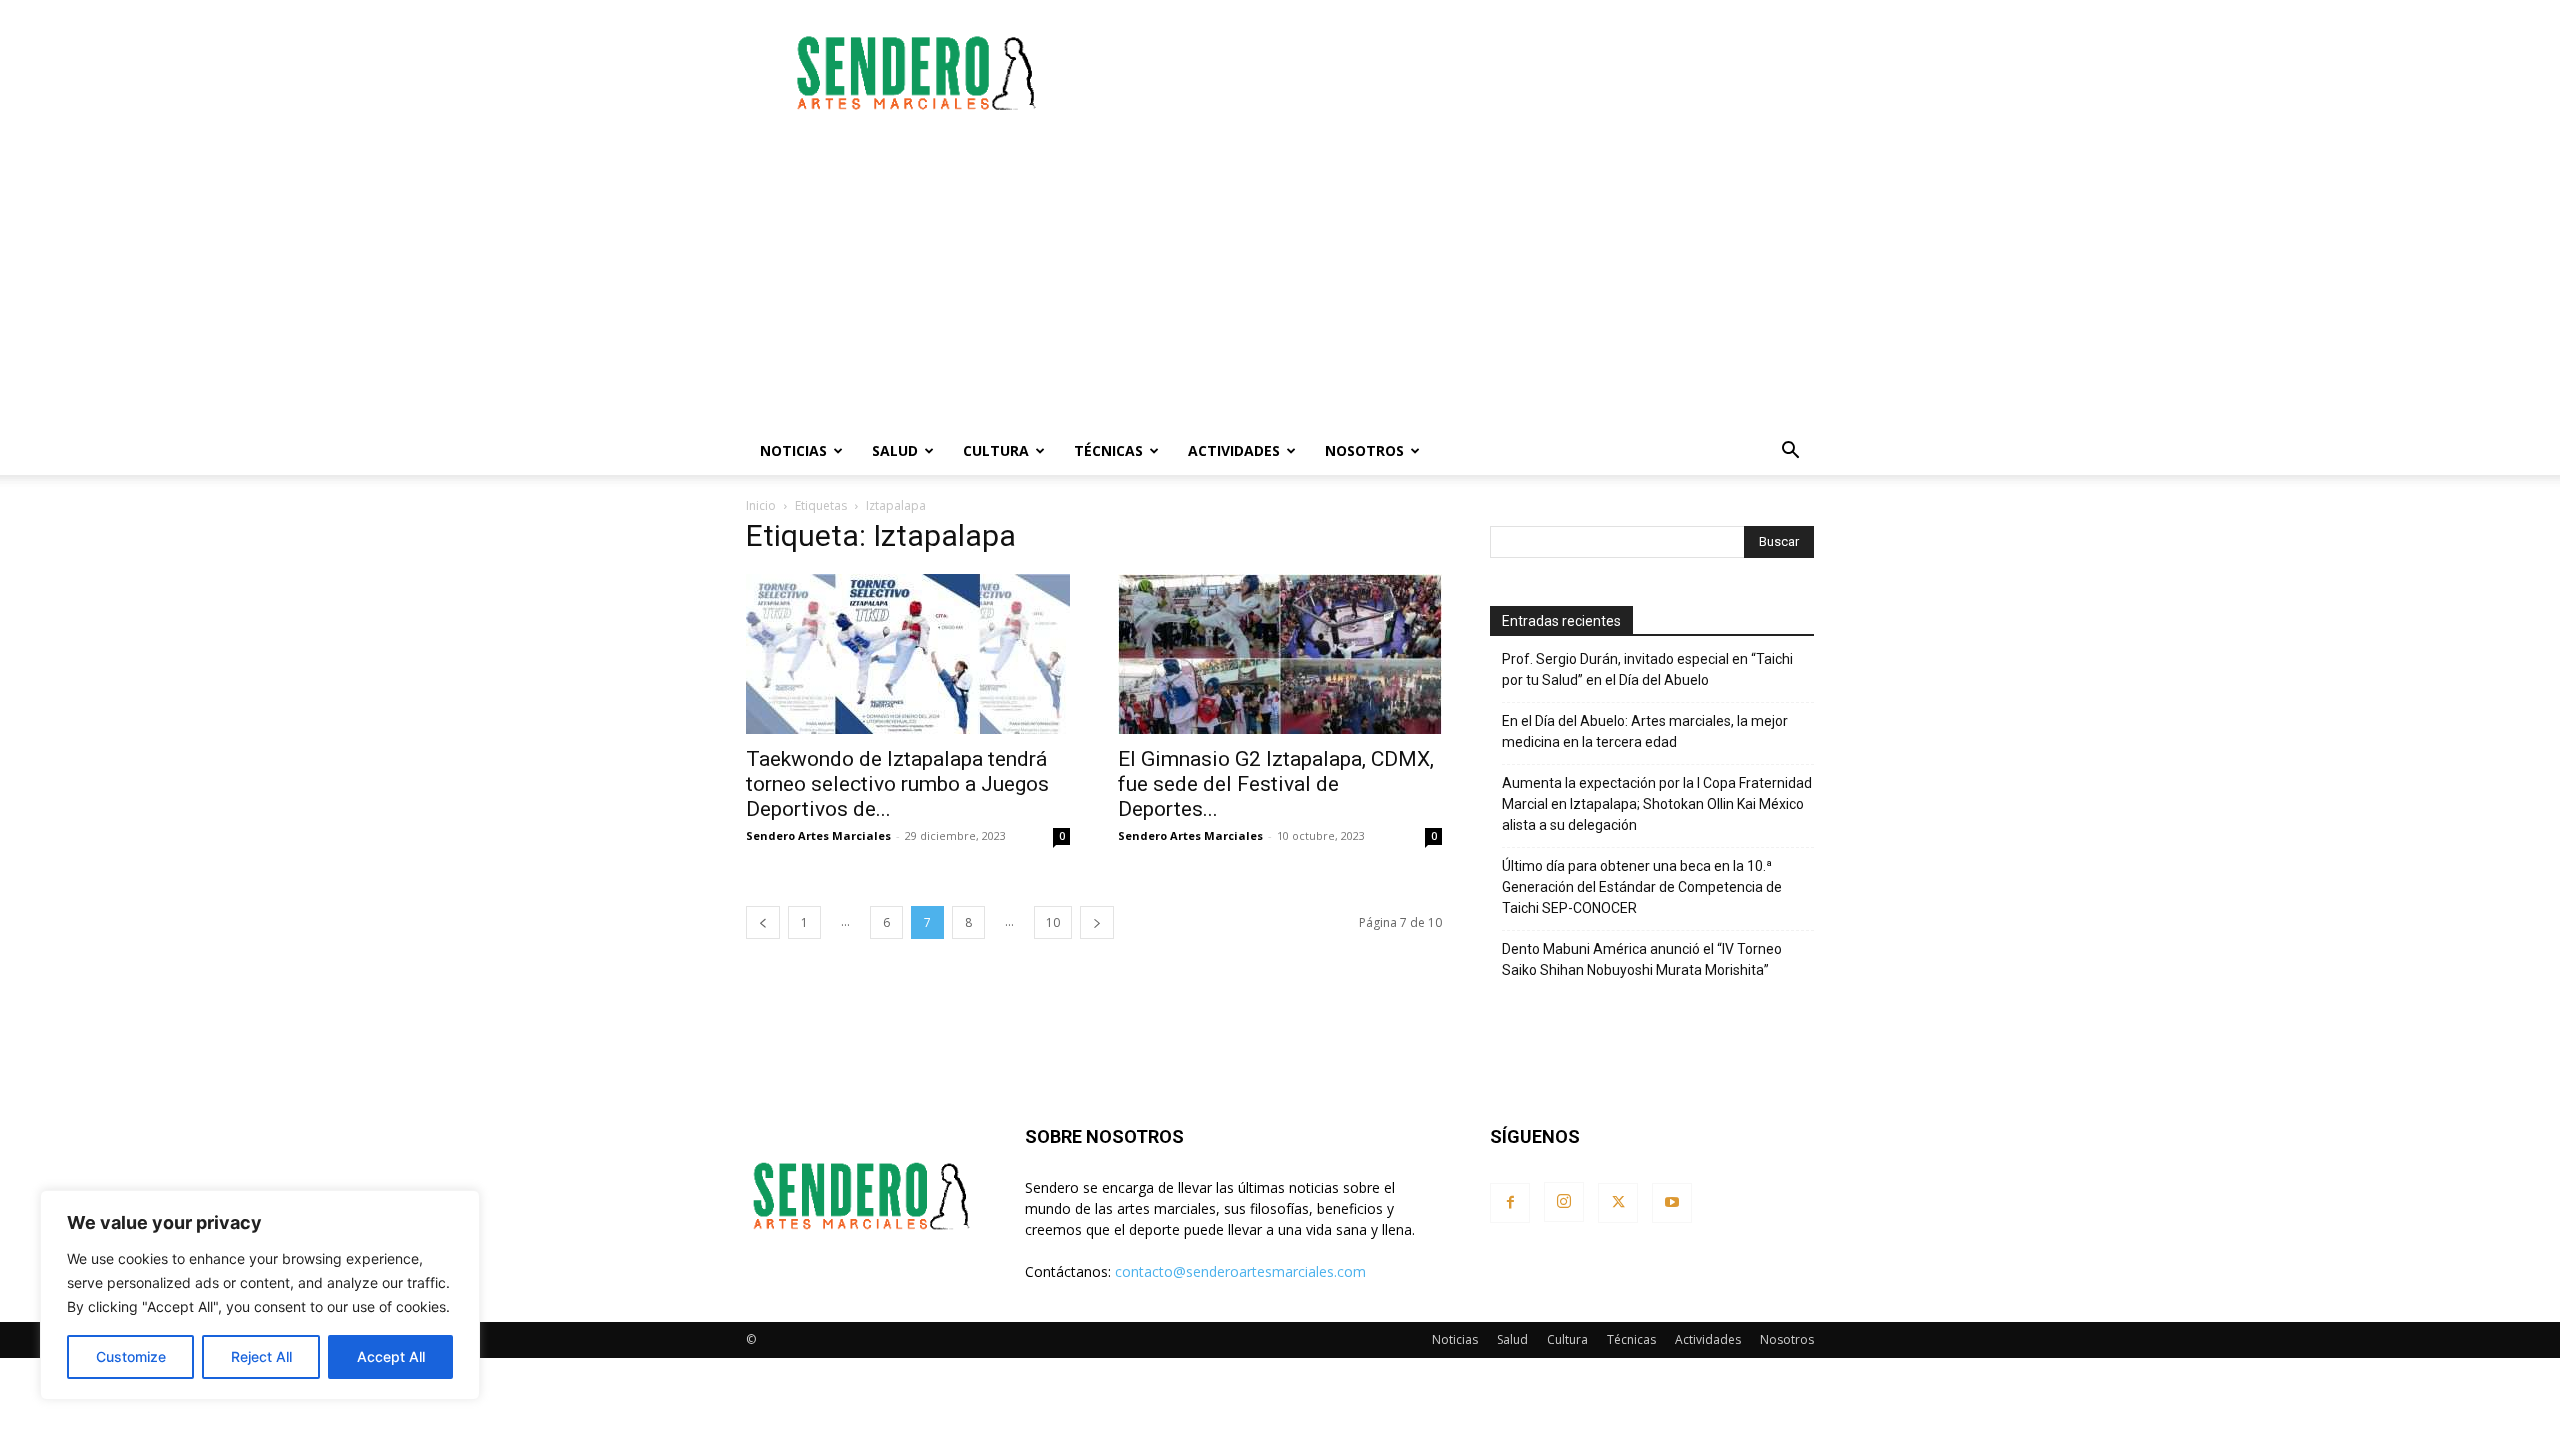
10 (1053, 922)
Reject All (261, 1356)
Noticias (793, 450)
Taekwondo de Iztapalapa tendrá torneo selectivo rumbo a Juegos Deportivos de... (897, 784)
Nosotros (1364, 450)
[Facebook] (1510, 1203)
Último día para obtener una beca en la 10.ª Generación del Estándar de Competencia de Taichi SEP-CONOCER (1642, 887)
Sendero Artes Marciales (818, 835)
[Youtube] (1672, 1203)
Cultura (996, 450)
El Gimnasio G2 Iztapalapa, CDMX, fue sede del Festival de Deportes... (1276, 784)
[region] (260, 1295)
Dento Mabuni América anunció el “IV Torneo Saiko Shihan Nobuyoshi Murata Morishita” (1642, 959)
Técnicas (1108, 450)
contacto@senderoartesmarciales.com (1240, 1271)
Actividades (1234, 450)
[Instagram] (1564, 1202)
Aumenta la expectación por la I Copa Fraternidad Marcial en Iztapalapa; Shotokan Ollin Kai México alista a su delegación (1657, 804)
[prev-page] (763, 922)
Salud (895, 450)
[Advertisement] (1450, 73)
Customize (131, 1356)
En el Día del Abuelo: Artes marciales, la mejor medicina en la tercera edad (1645, 731)
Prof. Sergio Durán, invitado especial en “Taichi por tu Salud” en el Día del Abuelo (1647, 669)
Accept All (391, 1356)
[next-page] (1097, 922)
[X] (1618, 1203)
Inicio (761, 505)
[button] (1790, 452)
